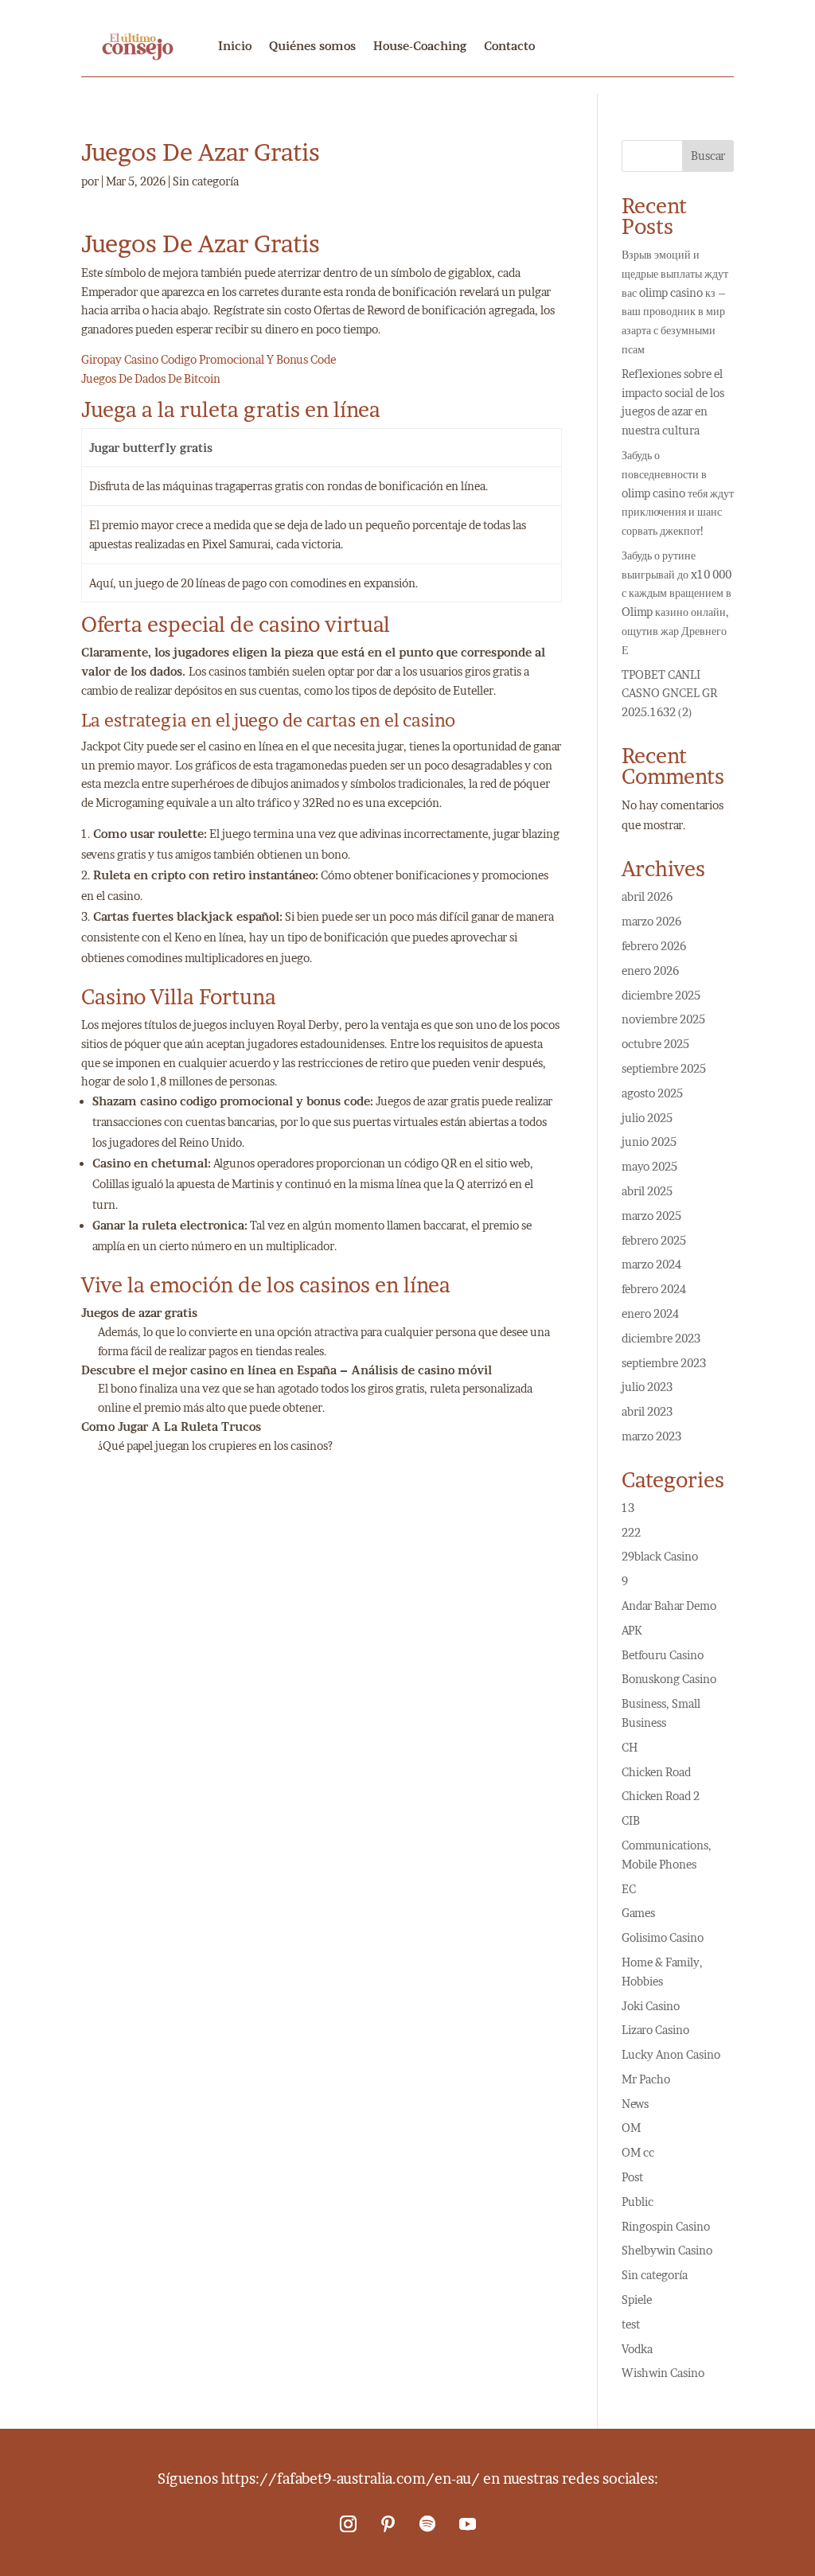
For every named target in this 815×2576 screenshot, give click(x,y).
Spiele (637, 2299)
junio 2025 (649, 1142)
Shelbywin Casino (667, 2250)
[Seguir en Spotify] (427, 2524)
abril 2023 (647, 1411)
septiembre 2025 (664, 1068)
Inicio (235, 46)
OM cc (638, 2152)
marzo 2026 (651, 921)
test (631, 2324)
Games (638, 1913)
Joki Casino (651, 2006)
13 (628, 1508)
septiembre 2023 (664, 1363)
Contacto (509, 46)
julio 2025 (647, 1118)
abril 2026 (647, 896)
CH (630, 1747)
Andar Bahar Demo (669, 1606)
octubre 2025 (655, 1044)
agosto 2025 (652, 1093)
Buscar (708, 156)
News (635, 2104)
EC (629, 1889)
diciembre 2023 (661, 1338)
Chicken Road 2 (661, 1796)
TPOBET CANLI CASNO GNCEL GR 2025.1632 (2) (669, 694)
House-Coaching (420, 46)
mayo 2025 (649, 1166)
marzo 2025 (651, 1216)
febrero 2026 (654, 946)
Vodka (637, 2349)
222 (631, 1532)
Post (632, 2177)
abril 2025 (647, 1191)
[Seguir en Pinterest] (388, 2524)
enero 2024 (650, 1313)
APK (632, 1630)
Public (638, 2202)
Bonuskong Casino (669, 1679)
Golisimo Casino (663, 1937)
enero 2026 (650, 970)
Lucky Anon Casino (671, 2054)
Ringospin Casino (666, 2226)
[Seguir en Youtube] (467, 2524)
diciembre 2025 (661, 995)
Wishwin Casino (663, 2373)
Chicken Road (656, 1772)
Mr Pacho (646, 2079)
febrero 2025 (654, 1240)
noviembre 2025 (663, 1019)
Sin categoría (655, 2275)
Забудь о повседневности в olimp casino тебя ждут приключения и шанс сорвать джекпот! (678, 493)
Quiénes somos (312, 46)
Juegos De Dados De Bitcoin (151, 378)
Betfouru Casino (663, 1655)
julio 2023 (647, 1387)
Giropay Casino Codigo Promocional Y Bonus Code (209, 359)
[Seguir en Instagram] (348, 2524)
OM (631, 2128)
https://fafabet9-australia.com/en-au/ (351, 2479)
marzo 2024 (651, 1264)
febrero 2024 (654, 1289)
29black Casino (660, 1556)
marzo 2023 (651, 1436)
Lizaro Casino (655, 2030)
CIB (631, 1820)
